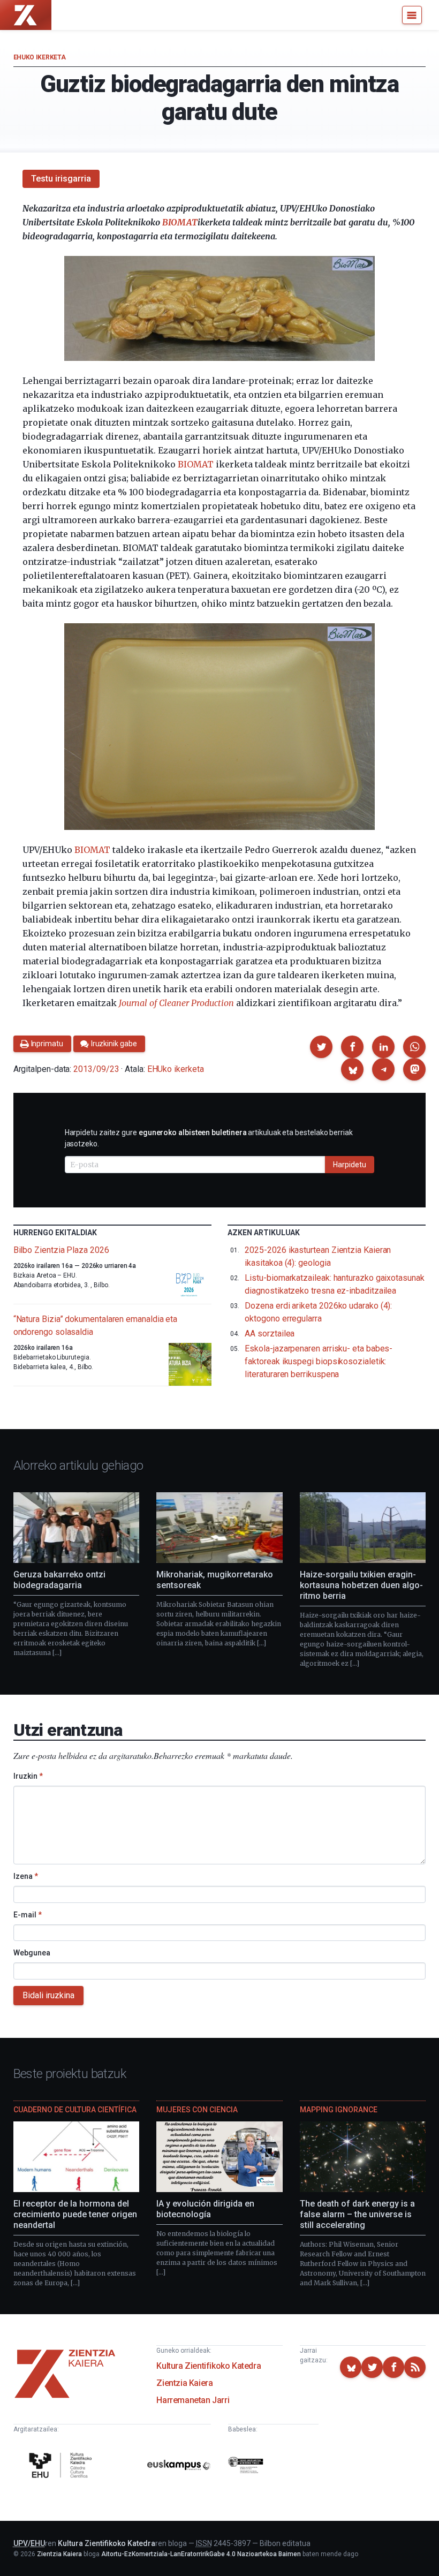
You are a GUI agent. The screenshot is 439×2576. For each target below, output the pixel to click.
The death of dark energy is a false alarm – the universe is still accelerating (357, 2214)
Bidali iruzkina (48, 1995)
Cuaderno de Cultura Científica (75, 2110)
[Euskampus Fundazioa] (179, 2467)
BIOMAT (180, 222)
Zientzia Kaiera (184, 2383)
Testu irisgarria (61, 179)
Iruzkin (28, 1776)
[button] (321, 1047)
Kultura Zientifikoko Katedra (209, 2366)
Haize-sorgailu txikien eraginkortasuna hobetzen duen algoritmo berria (361, 1585)
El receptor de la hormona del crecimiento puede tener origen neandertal (75, 2214)
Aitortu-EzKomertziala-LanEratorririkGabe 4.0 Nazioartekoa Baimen (201, 2554)
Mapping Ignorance (339, 2110)
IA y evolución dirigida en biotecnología (205, 2209)
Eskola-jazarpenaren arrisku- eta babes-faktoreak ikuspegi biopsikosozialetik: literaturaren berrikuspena (319, 1361)
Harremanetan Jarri (193, 2400)
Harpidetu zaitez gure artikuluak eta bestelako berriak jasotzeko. (209, 1138)
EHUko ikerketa (40, 57)
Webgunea (32, 1953)
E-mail (28, 1915)
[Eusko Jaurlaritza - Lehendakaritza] (246, 2467)
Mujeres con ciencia (197, 2110)
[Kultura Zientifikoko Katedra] (62, 2467)
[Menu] (412, 15)
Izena (26, 1876)
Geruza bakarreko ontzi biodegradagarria (59, 1580)
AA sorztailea (270, 1334)
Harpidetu (350, 1165)
